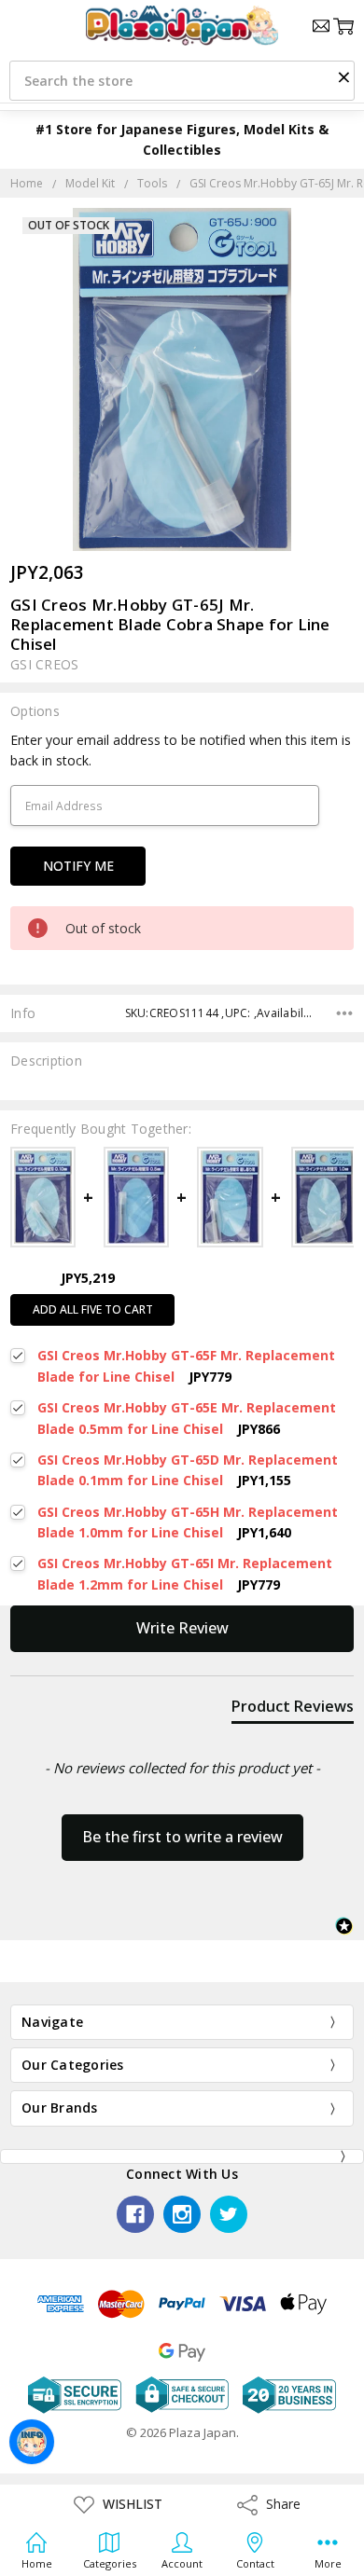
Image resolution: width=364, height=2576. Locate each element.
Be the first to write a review (182, 1837)
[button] (343, 76)
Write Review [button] (182, 1628)
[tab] (293, 1710)
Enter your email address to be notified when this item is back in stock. (181, 750)
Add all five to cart (93, 1309)
